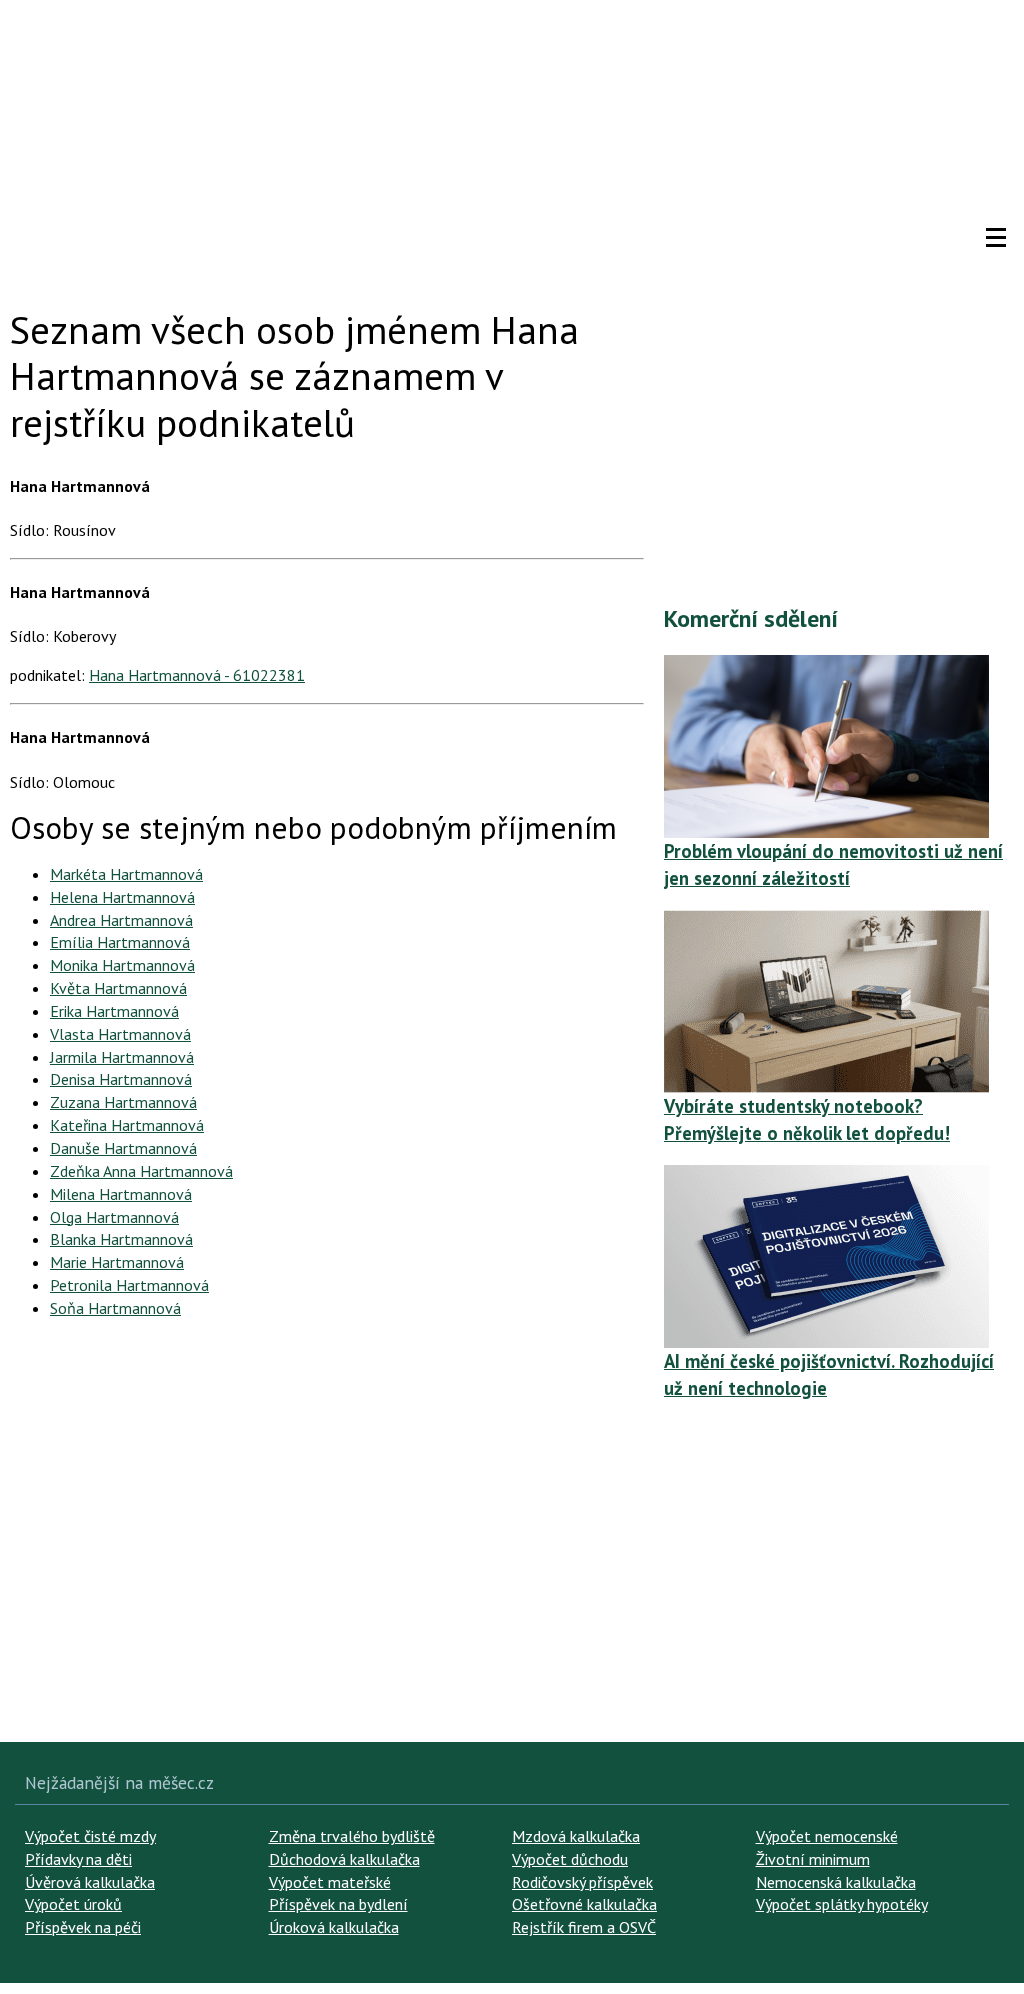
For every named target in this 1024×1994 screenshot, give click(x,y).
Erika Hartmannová (114, 1011)
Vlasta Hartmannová (120, 1034)
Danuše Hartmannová (123, 1148)
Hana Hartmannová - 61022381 (197, 675)
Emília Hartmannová (120, 942)
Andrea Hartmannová (121, 920)
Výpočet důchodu (570, 1859)
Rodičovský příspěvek (582, 1882)
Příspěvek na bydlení (338, 1904)
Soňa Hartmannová (115, 1308)
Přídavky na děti (78, 1859)
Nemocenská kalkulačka (836, 1882)
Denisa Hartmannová (121, 1079)
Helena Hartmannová (122, 897)
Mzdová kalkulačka (576, 1836)
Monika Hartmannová (122, 965)
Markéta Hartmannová (126, 874)
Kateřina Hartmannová (127, 1125)
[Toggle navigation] (996, 238)
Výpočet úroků (73, 1904)
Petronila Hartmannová (129, 1285)
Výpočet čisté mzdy (90, 1836)
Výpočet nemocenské (827, 1836)
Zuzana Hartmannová (123, 1102)
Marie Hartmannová (117, 1262)
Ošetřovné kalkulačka (584, 1904)
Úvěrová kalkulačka (90, 1882)
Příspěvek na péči (83, 1927)
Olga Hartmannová (114, 1217)
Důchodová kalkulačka (344, 1859)
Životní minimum (813, 1859)
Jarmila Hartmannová (122, 1057)
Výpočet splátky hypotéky (842, 1904)
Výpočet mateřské (330, 1882)
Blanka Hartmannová (121, 1239)
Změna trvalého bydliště (352, 1836)
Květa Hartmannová (118, 988)
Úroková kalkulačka (334, 1927)
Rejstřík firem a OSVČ (584, 1927)
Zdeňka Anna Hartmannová (141, 1171)
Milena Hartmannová (121, 1194)
